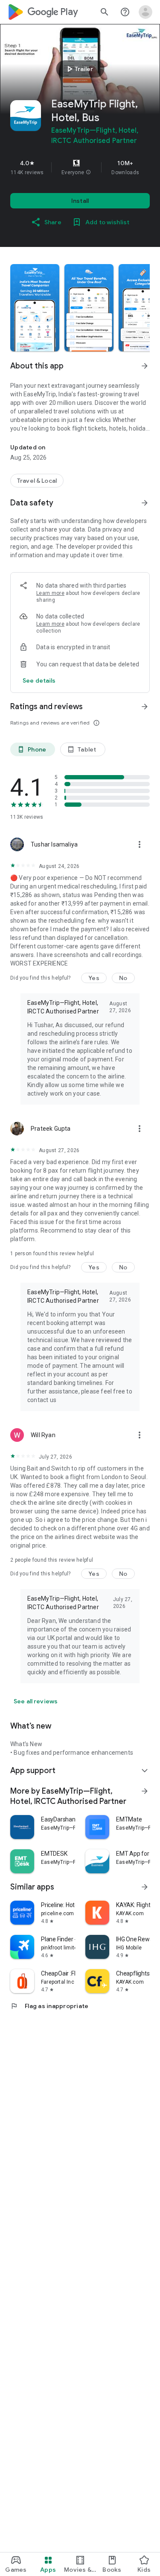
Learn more (50, 593)
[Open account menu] (145, 12)
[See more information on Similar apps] (145, 1887)
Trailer (79, 69)
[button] (88, 172)
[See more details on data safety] (39, 680)
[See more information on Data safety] (145, 503)
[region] (80, 167)
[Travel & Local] (37, 481)
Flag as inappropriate (49, 2006)
